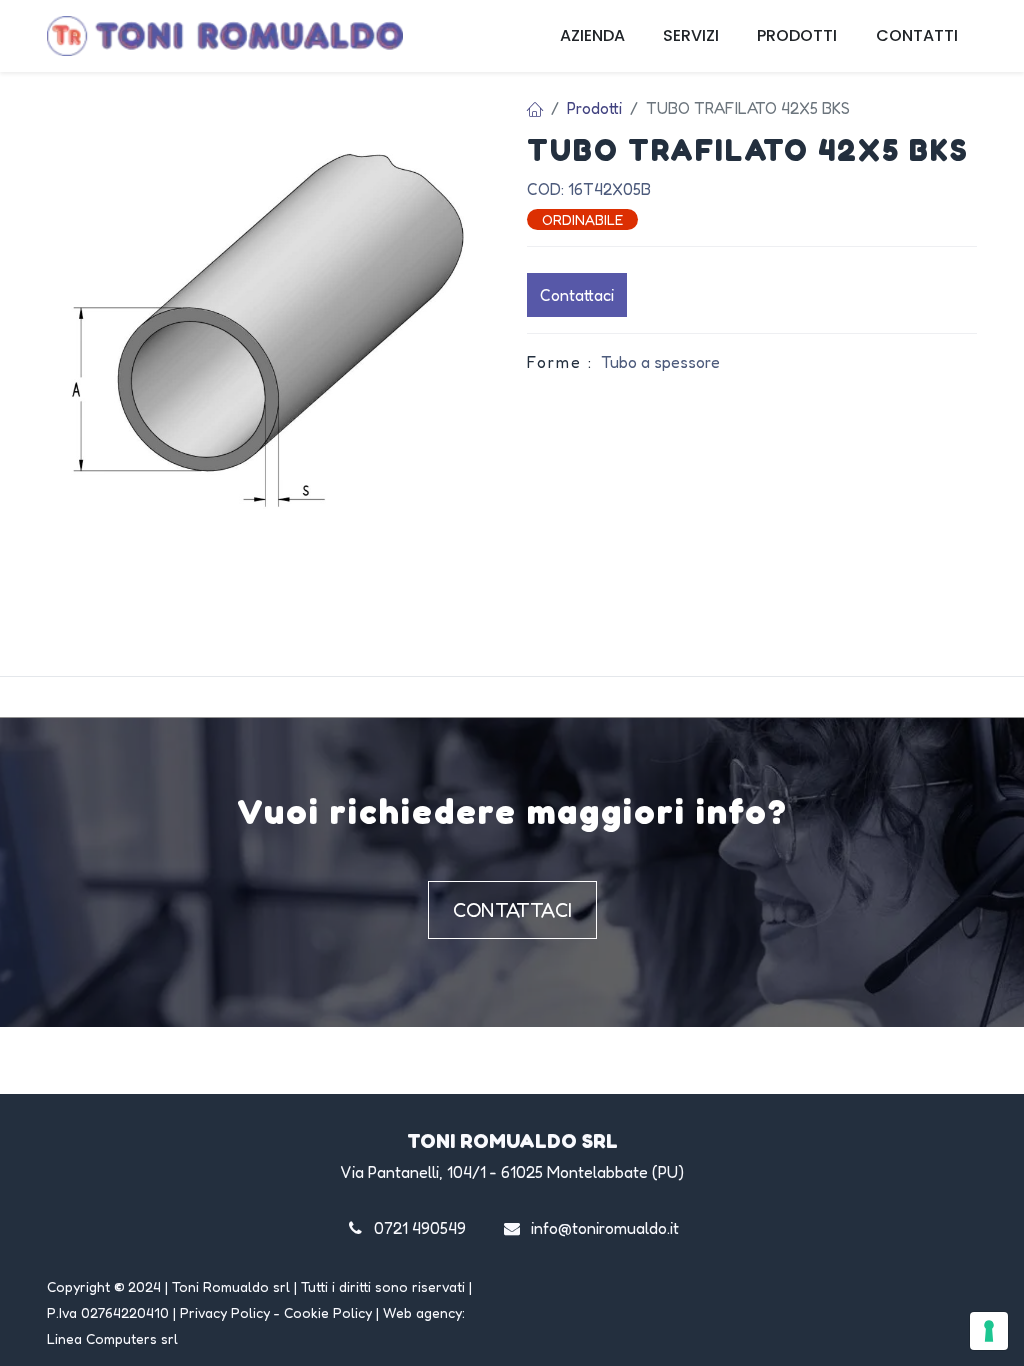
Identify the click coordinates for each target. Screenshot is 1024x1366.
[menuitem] (592, 36)
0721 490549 (420, 1228)
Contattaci (577, 295)
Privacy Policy (225, 1312)
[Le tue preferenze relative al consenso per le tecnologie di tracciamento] (989, 1331)
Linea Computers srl (112, 1338)
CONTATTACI (512, 910)
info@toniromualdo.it (605, 1228)
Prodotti (594, 108)
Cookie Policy (328, 1312)
